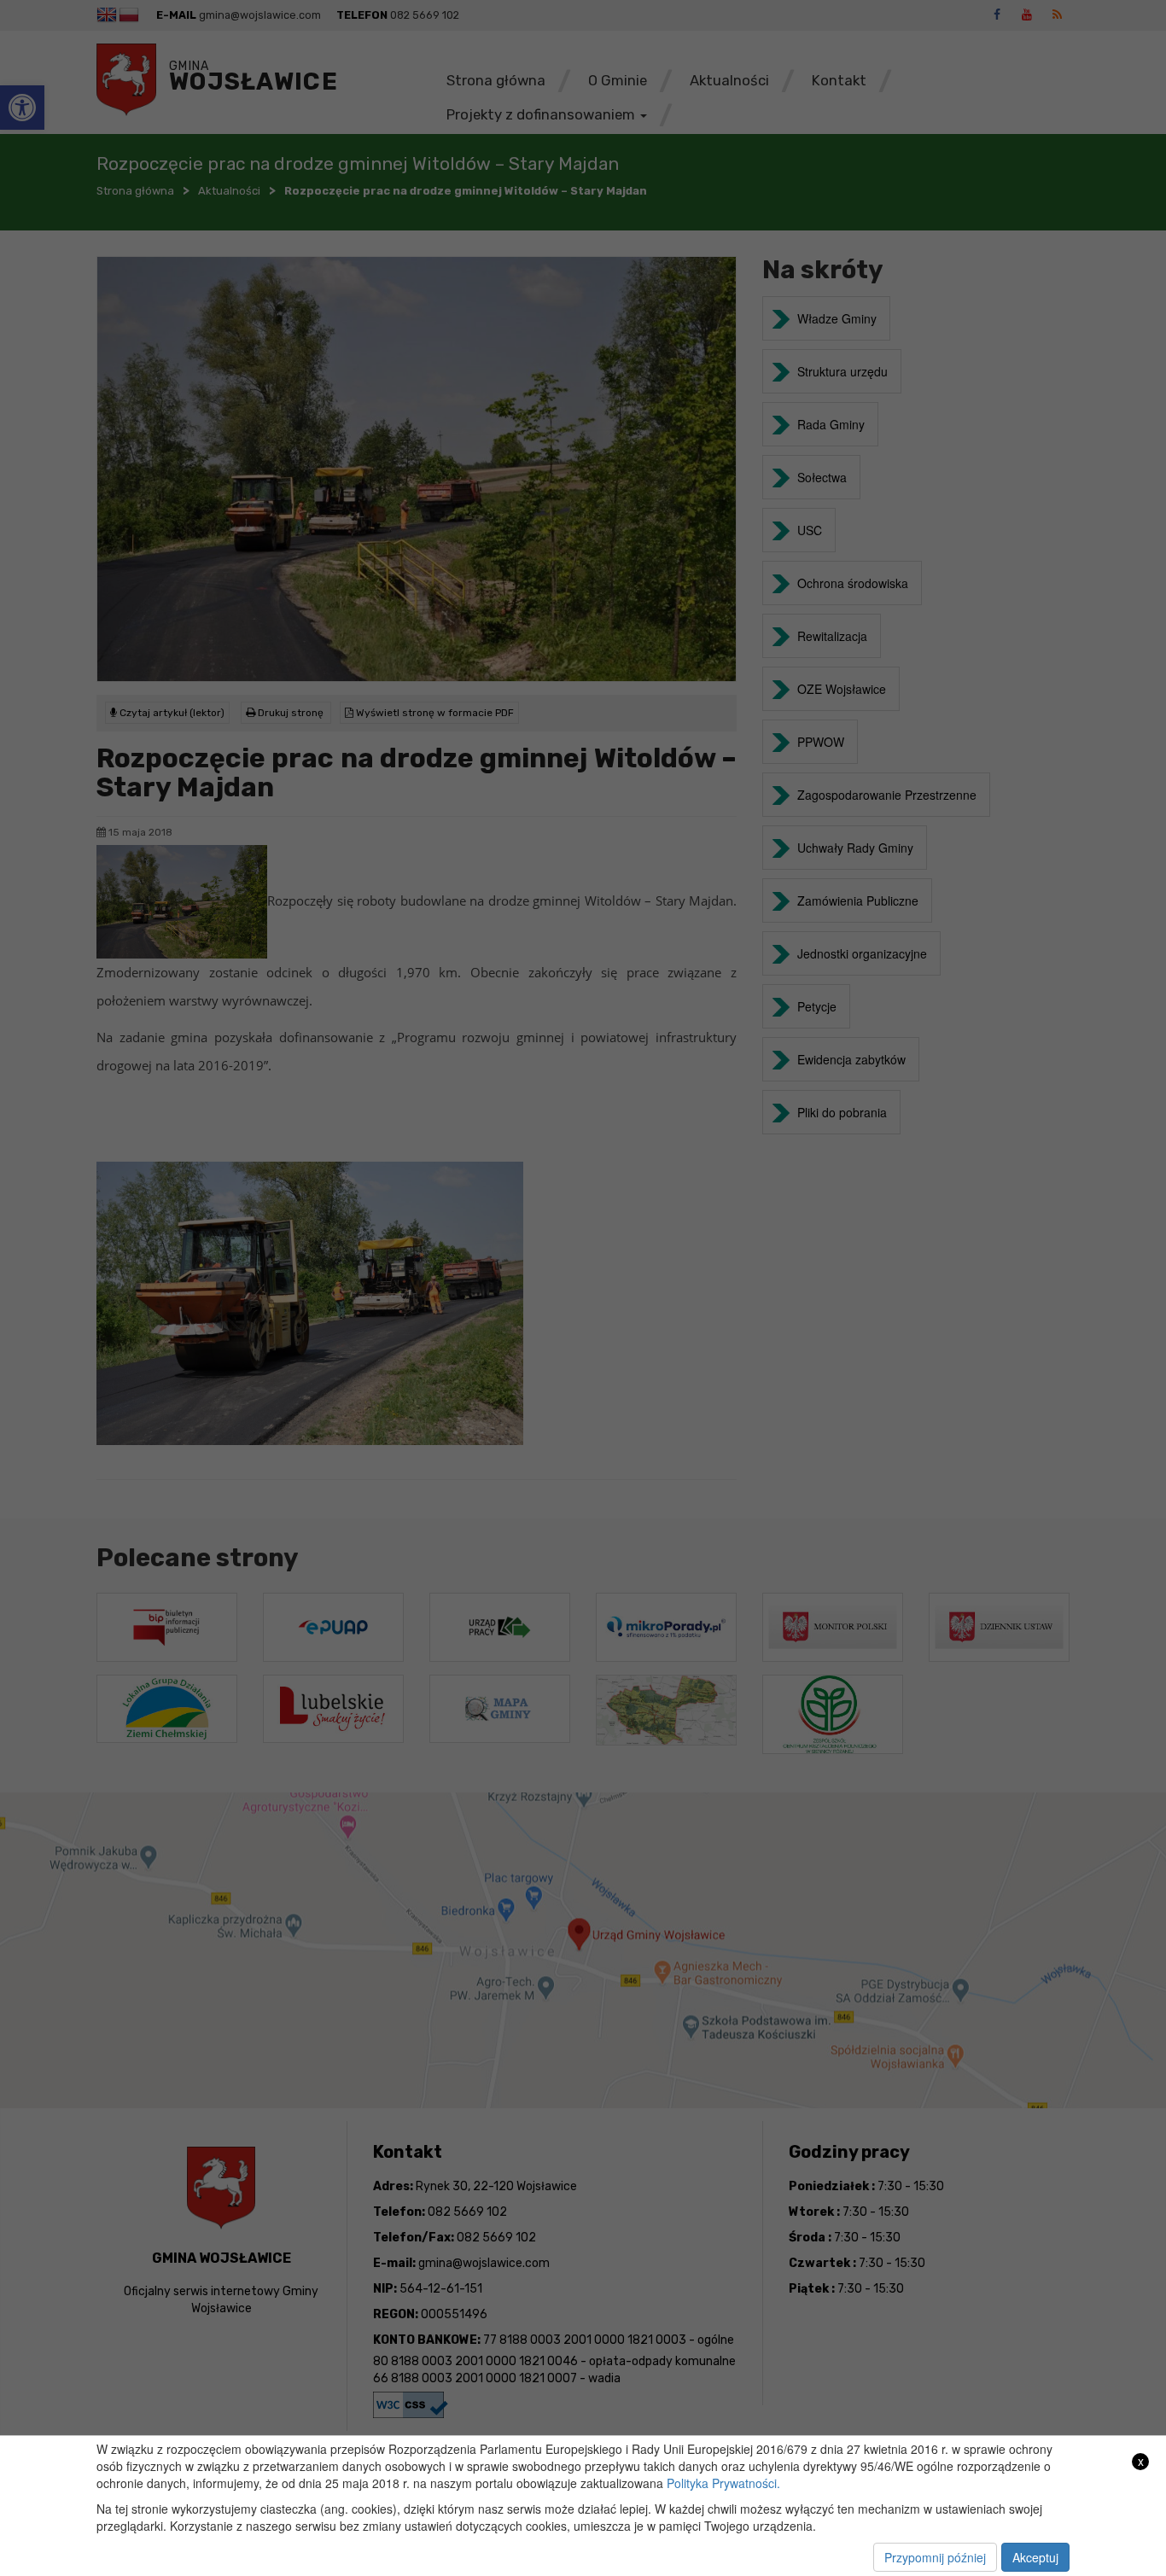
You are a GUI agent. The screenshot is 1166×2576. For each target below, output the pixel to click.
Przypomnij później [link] (935, 2557)
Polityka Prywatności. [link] (723, 2483)
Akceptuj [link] (1035, 2557)
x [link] (1141, 2461)
